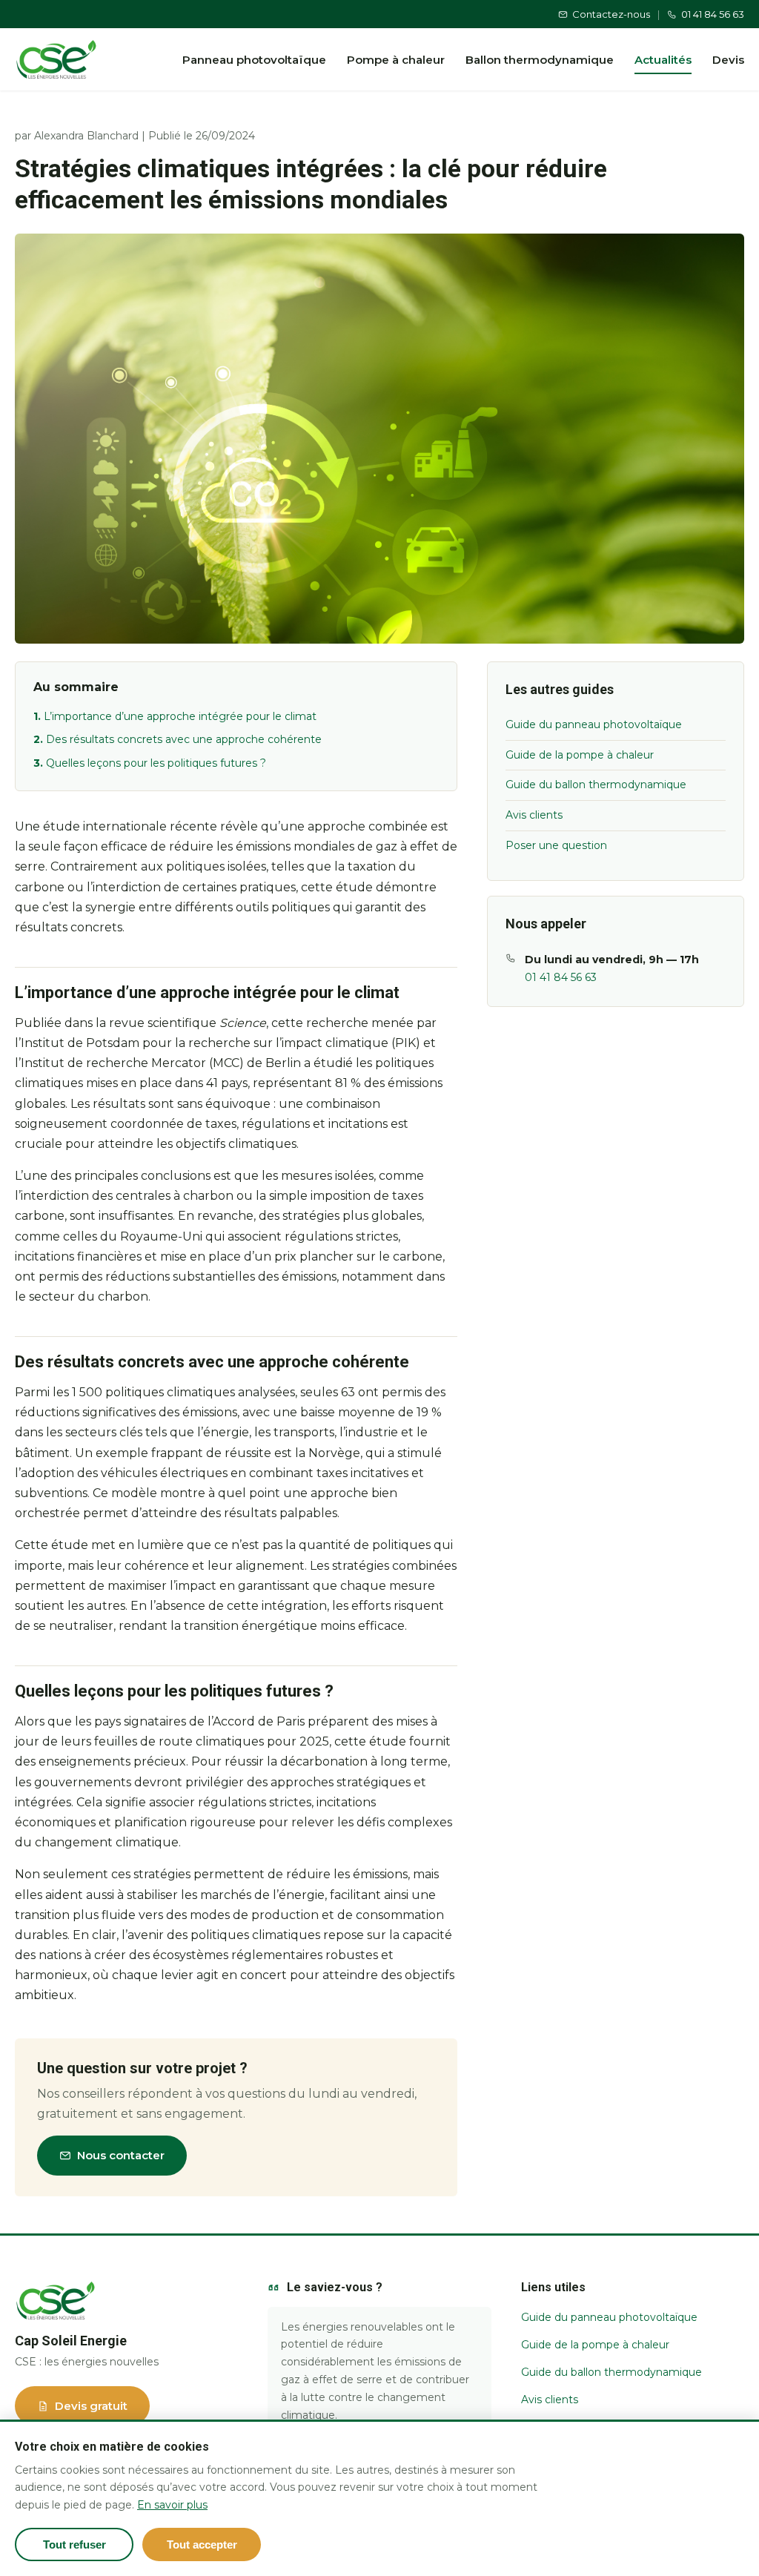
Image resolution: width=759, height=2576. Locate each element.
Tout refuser (74, 2544)
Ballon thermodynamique (540, 60)
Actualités (663, 60)
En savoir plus (172, 2505)
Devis (728, 60)
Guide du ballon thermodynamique (596, 785)
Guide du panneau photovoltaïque (594, 724)
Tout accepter (202, 2544)
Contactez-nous (611, 14)
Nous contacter (121, 2155)
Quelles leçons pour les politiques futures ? (156, 763)
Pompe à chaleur (396, 60)
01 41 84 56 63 (713, 14)
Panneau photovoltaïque (254, 60)
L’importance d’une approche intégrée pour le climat (180, 716)
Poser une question (556, 845)
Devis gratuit (91, 2406)
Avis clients (534, 815)
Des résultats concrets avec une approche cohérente (184, 739)
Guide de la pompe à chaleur (580, 755)
